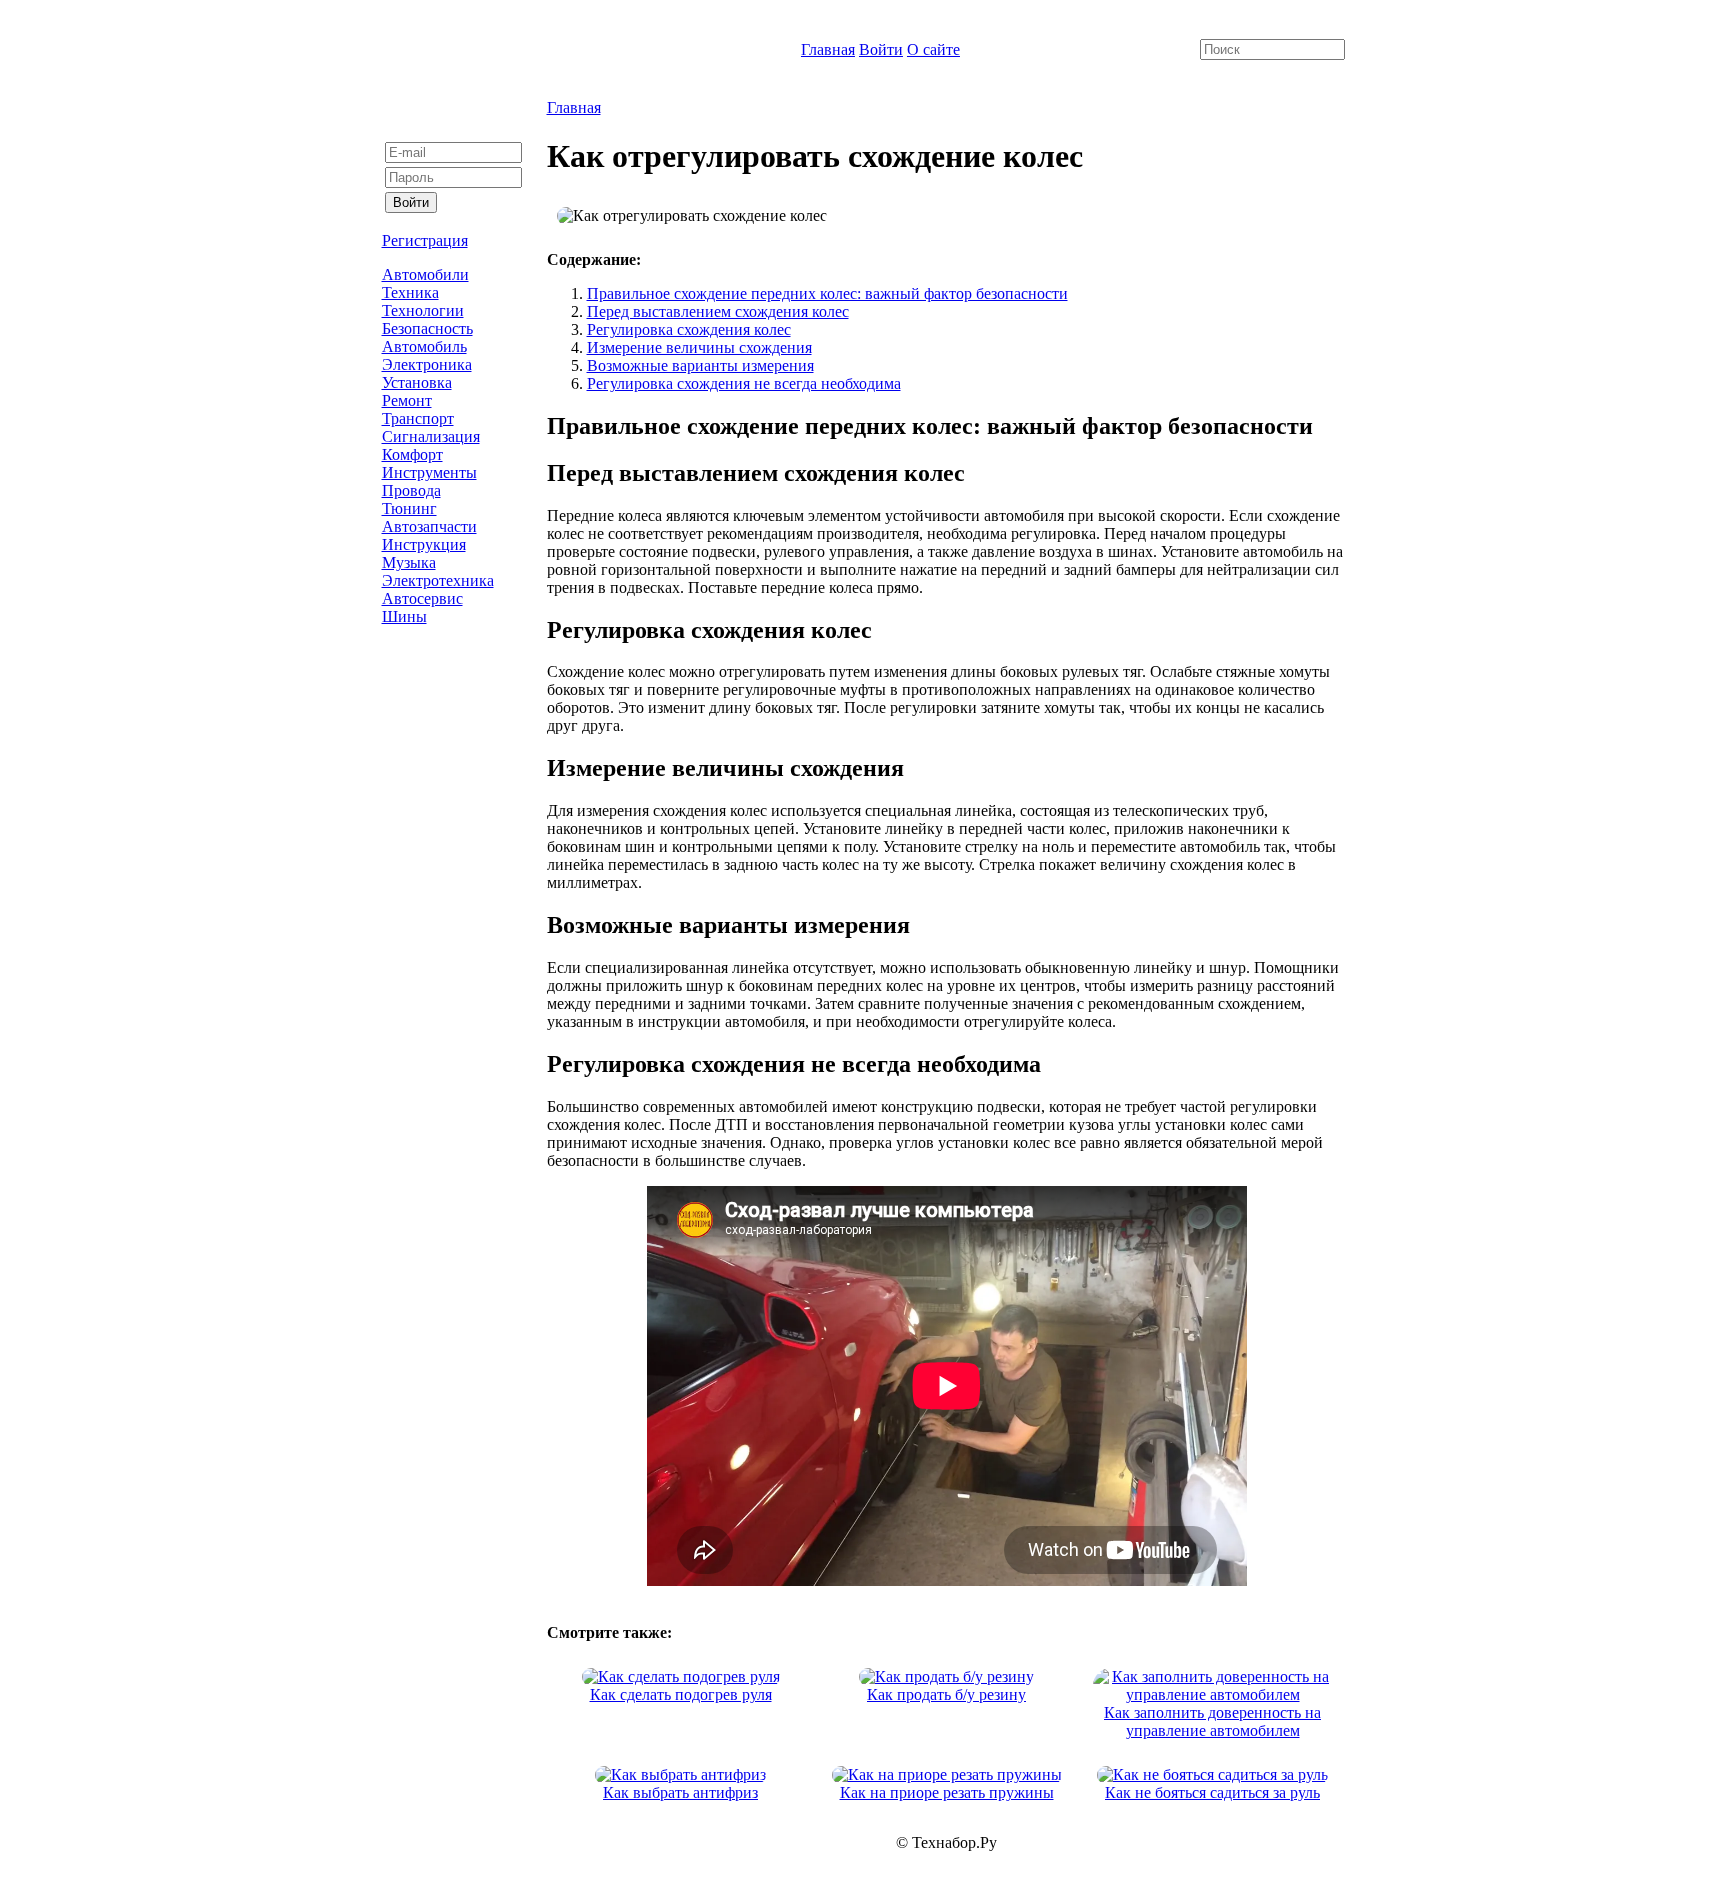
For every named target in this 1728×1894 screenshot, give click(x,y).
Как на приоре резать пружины (947, 1792)
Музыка (409, 562)
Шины (404, 616)
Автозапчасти (429, 526)
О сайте (933, 49)
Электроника (427, 364)
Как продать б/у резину (946, 1694)
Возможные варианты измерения (700, 365)
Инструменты (429, 472)
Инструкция (424, 544)
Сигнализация (431, 436)
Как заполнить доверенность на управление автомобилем (1212, 1721)
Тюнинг (409, 508)
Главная (828, 49)
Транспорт (418, 418)
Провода (411, 490)
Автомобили (425, 274)
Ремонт (407, 400)
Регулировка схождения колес (689, 329)
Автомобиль (424, 346)
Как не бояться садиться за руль (1212, 1792)
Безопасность (427, 328)
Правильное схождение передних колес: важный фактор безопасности (827, 293)
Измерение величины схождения (699, 347)
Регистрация (425, 240)
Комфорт (412, 454)
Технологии (423, 310)
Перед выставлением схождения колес (718, 311)
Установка (417, 382)
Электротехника (438, 580)
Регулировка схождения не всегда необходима (744, 383)
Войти (881, 49)
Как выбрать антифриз (680, 1792)
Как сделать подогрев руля (681, 1694)
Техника (410, 292)
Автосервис (422, 598)
